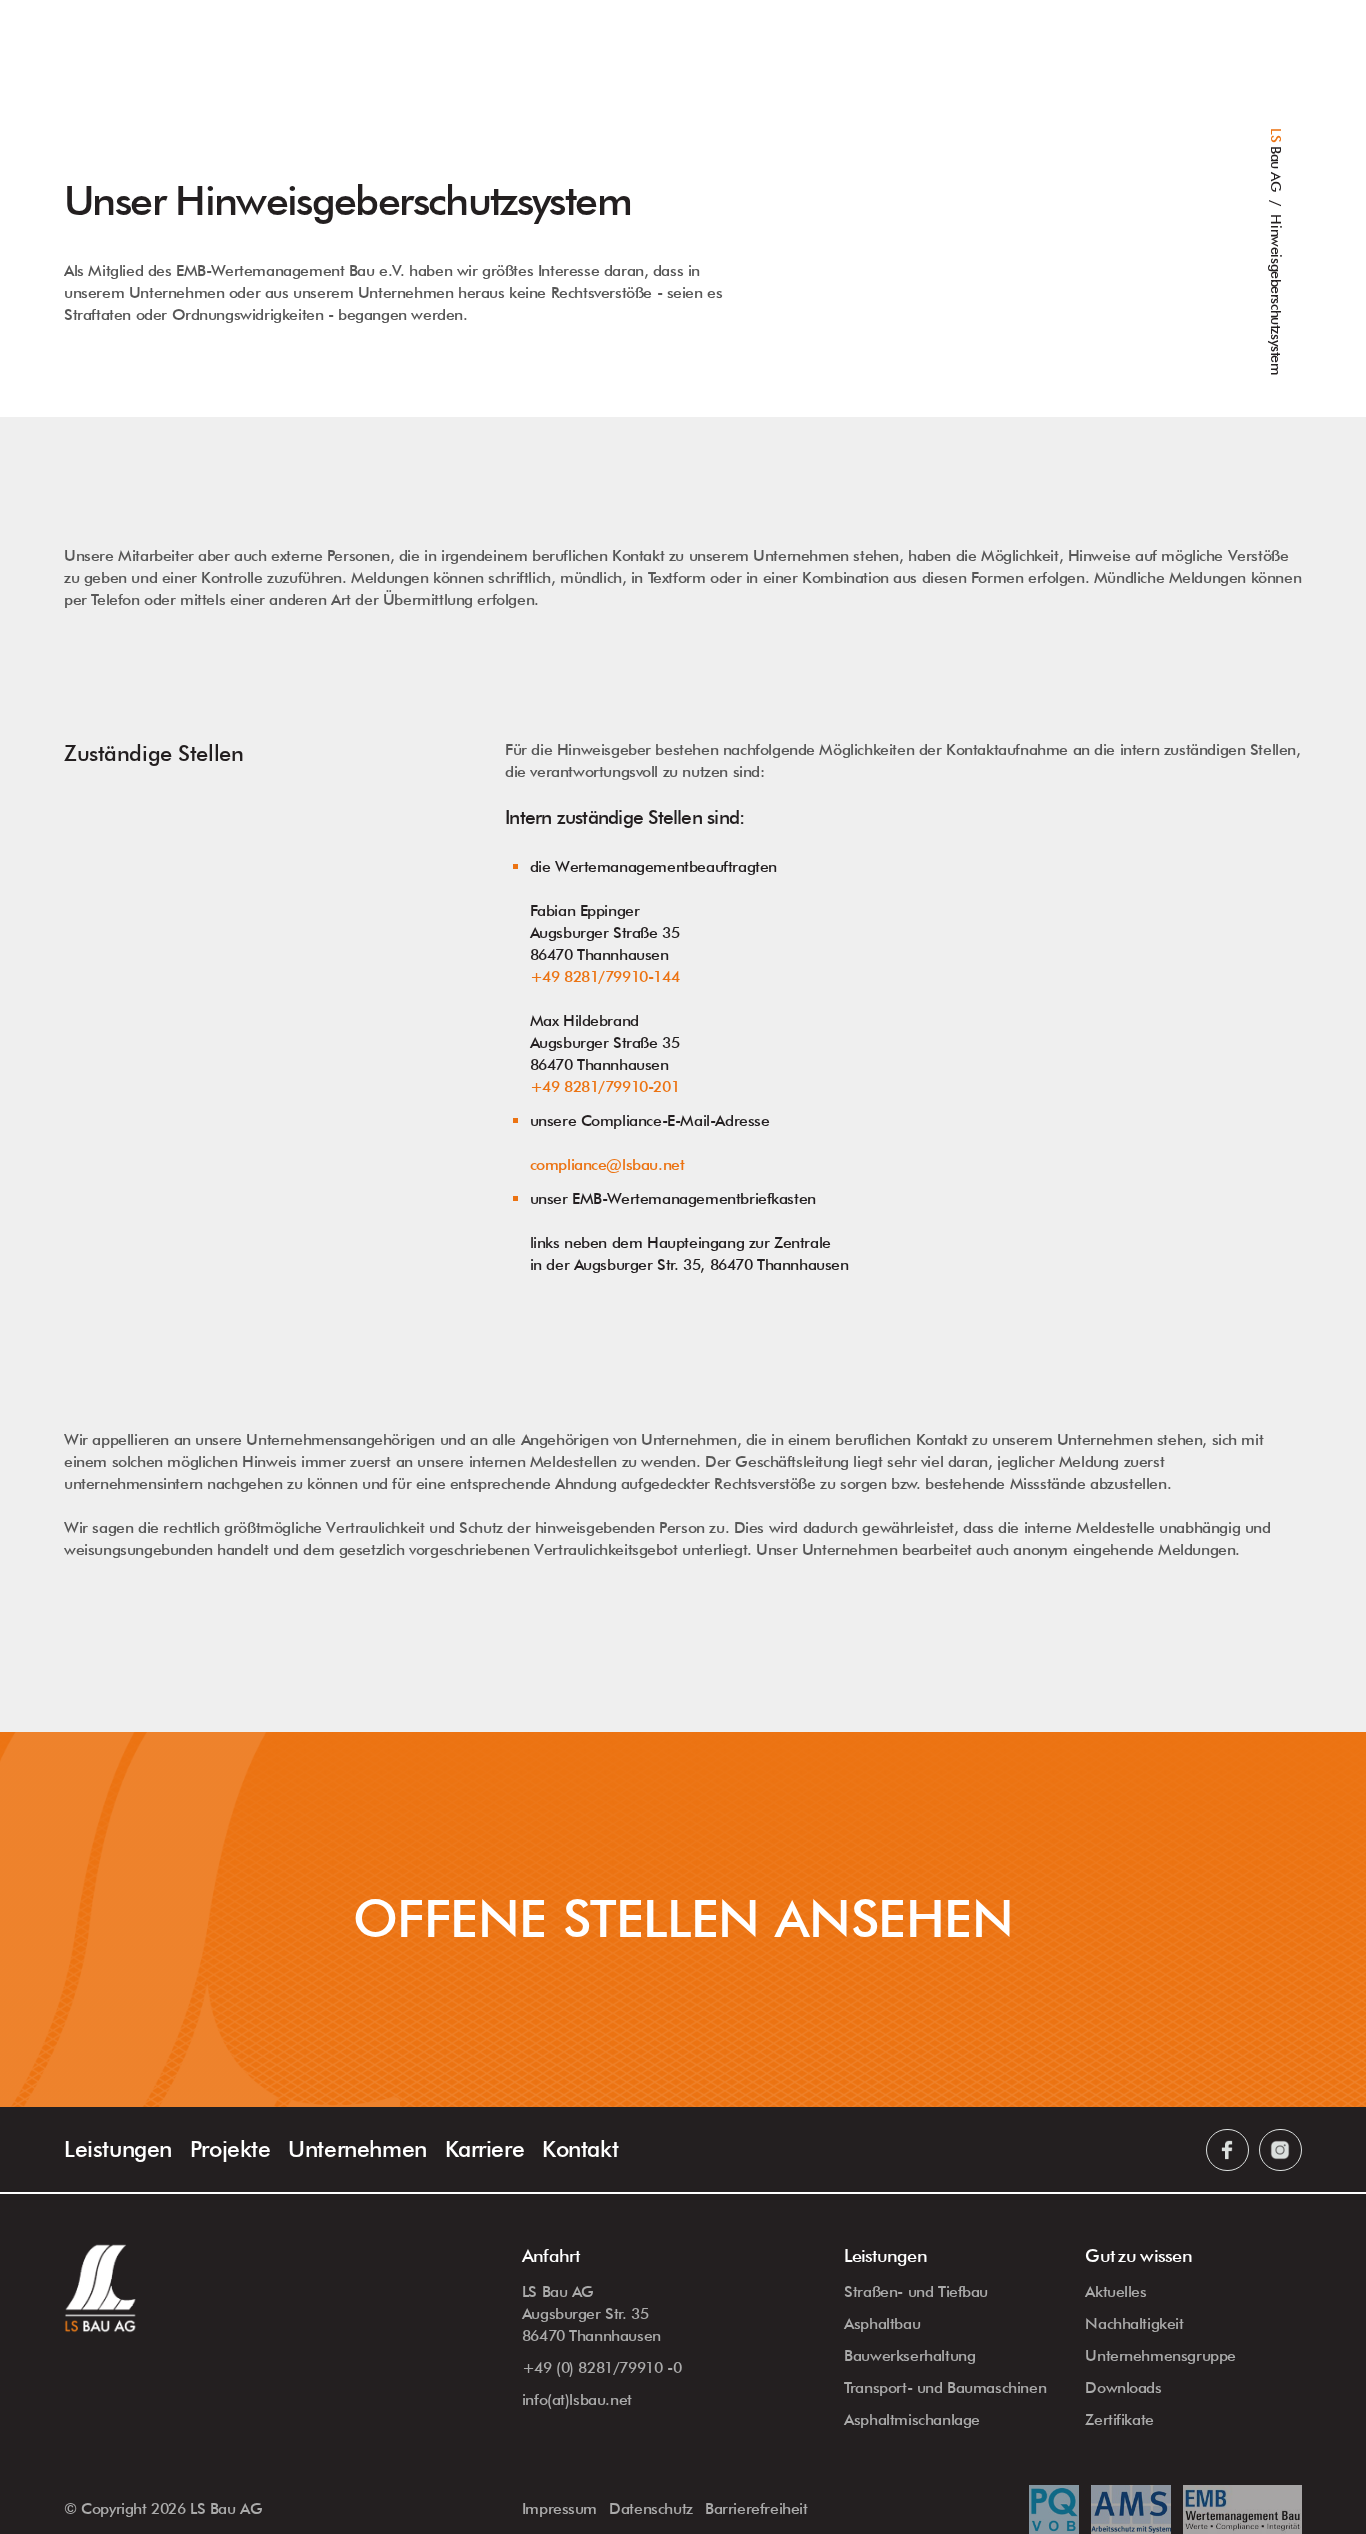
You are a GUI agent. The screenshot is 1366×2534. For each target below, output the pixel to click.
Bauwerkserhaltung (909, 2355)
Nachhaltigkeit (1134, 2323)
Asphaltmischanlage (912, 2419)
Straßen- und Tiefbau (916, 2291)
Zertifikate (1119, 2419)
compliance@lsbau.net (607, 1164)
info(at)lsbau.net (577, 2399)
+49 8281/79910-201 (605, 1086)
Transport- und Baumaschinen (945, 2387)
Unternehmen (357, 2148)
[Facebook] (1227, 2150)
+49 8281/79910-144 (605, 976)
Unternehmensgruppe (1160, 2355)
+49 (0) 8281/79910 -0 (601, 2367)
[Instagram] (1280, 2150)
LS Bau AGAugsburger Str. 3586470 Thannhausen (591, 2313)
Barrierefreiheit (756, 2508)
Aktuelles (1115, 2291)
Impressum (559, 2508)
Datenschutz (651, 2508)
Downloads (1123, 2387)
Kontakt (580, 2148)
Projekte (230, 2148)
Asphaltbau (882, 2323)
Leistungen (118, 2148)
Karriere (485, 2148)
